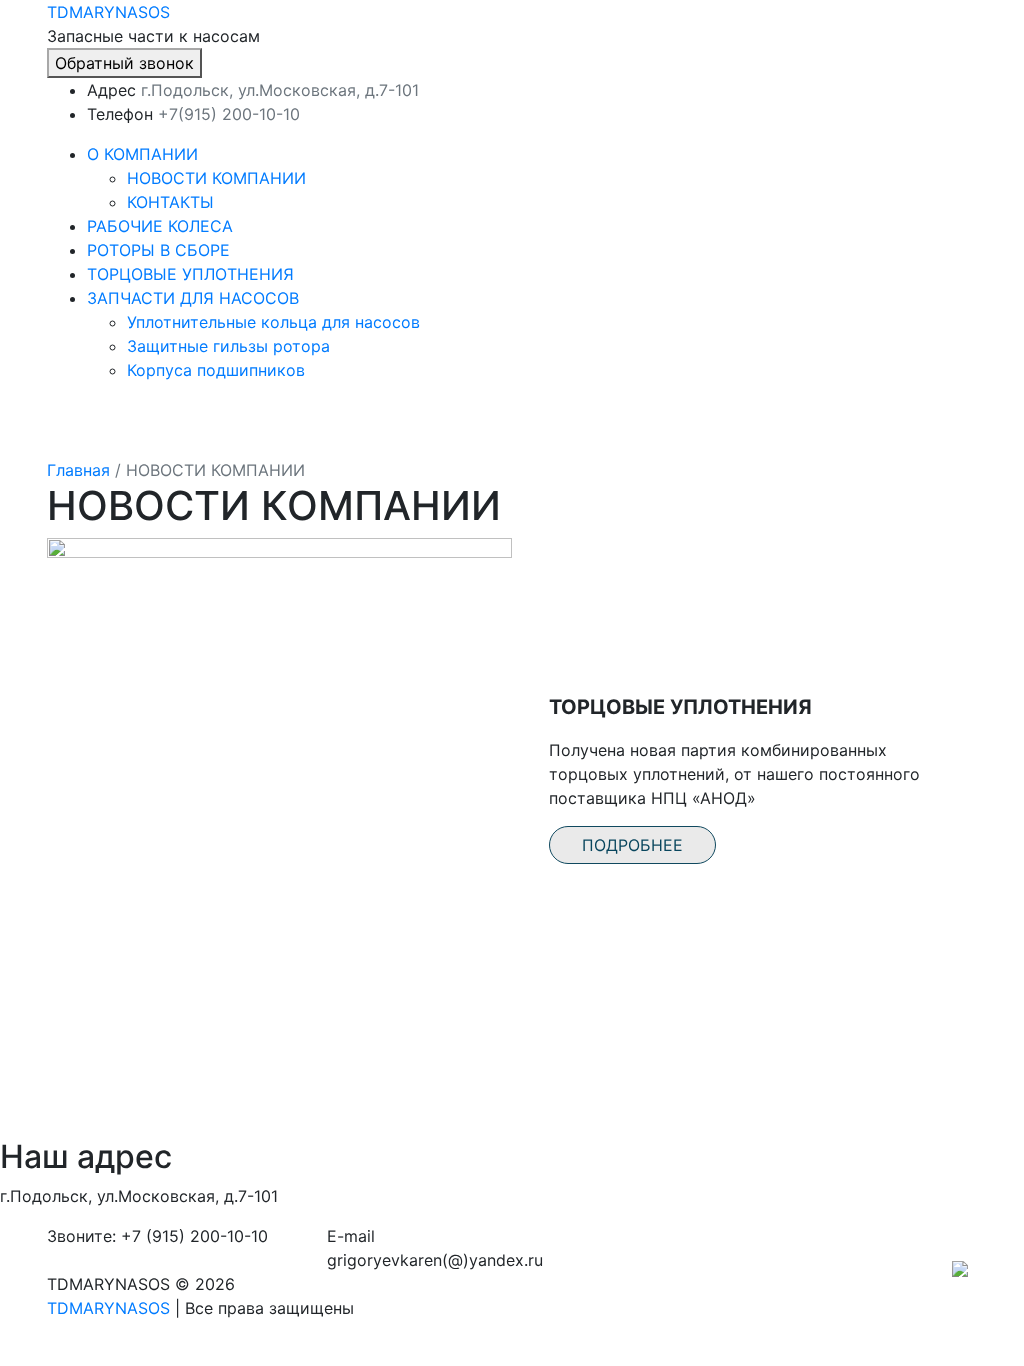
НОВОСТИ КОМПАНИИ (216, 178)
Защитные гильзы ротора (228, 346)
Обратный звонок (124, 63)
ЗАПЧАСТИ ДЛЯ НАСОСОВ (193, 298)
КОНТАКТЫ (170, 202)
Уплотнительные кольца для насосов (273, 322)
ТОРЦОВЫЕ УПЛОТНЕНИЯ (190, 274)
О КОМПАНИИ (142, 154)
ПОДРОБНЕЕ (632, 845)
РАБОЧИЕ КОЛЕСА (160, 226)
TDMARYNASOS (108, 12)
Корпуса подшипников (216, 370)
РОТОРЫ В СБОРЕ (158, 250)
